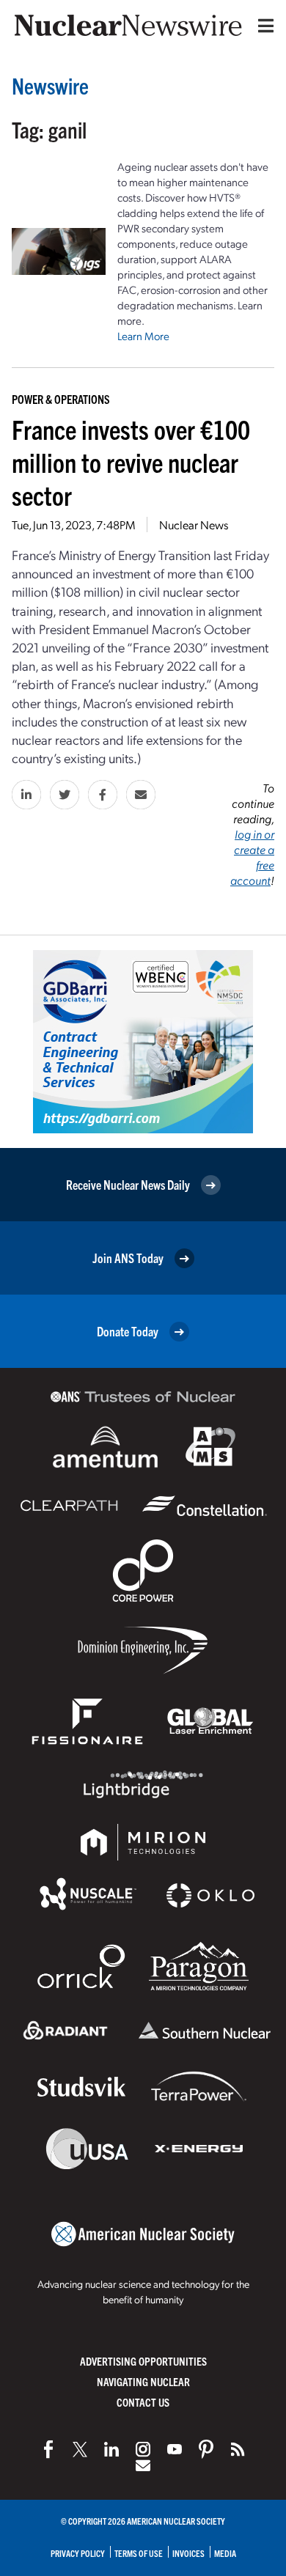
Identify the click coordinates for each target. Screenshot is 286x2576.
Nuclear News (194, 525)
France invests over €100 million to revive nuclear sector (131, 461)
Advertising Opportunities (143, 2361)
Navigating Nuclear (143, 2381)
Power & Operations (61, 399)
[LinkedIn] (111, 2449)
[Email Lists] (143, 2465)
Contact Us (143, 2402)
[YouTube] (175, 2449)
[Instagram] (143, 2449)
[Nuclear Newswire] (238, 2449)
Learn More (143, 336)
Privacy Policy (78, 2553)
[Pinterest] (206, 2449)
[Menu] (263, 26)
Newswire (50, 85)
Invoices (188, 2553)
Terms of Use (139, 2553)
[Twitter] (80, 2449)
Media (225, 2553)
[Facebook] (48, 2449)
